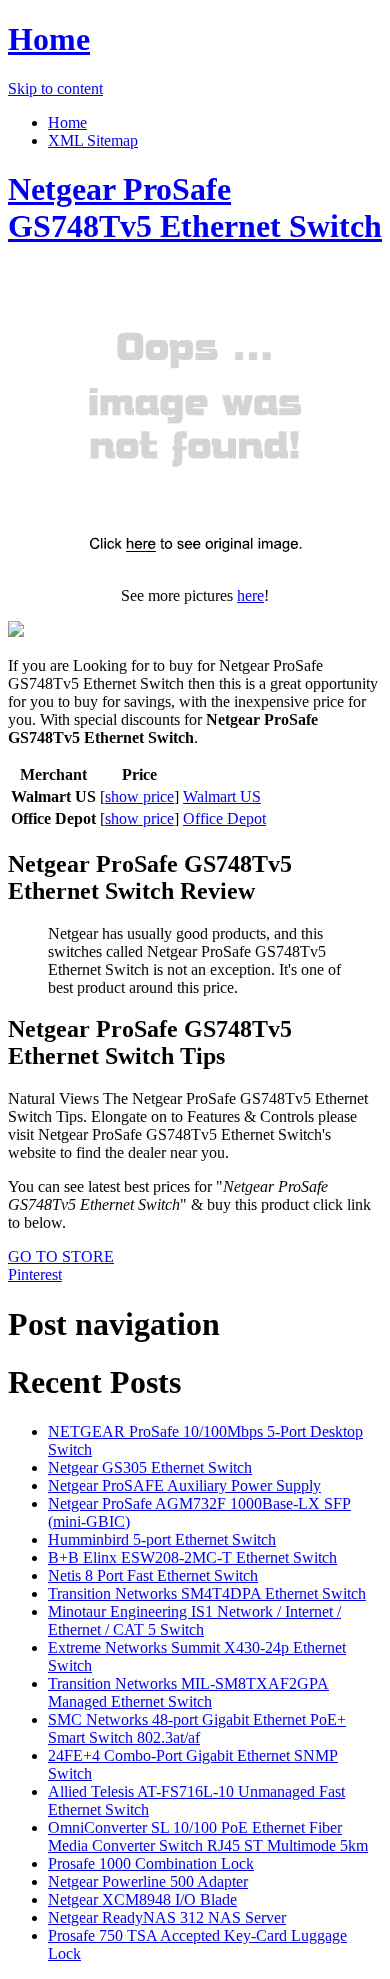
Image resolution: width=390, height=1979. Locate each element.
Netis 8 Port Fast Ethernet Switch (153, 1575)
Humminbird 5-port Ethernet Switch (162, 1539)
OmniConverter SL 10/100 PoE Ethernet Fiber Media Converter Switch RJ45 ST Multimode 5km (208, 1836)
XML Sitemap (93, 140)
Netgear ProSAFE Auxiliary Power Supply (184, 1485)
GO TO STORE (61, 1256)
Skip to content (55, 88)
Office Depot (224, 818)
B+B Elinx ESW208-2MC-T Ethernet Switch (192, 1557)
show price (139, 796)
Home (49, 39)
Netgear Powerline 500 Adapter (148, 1881)
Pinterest (35, 1274)
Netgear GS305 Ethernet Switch (150, 1467)
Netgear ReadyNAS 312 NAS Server (167, 1917)
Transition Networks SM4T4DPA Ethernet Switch (207, 1593)
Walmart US (222, 796)
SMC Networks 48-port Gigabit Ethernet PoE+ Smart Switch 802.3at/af (197, 1728)
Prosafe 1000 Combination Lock (151, 1863)
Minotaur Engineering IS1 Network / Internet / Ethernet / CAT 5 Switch (194, 1620)
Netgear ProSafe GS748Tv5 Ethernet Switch (195, 207)
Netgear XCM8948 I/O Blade (142, 1899)
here (250, 595)
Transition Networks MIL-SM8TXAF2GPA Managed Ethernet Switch (188, 1692)
